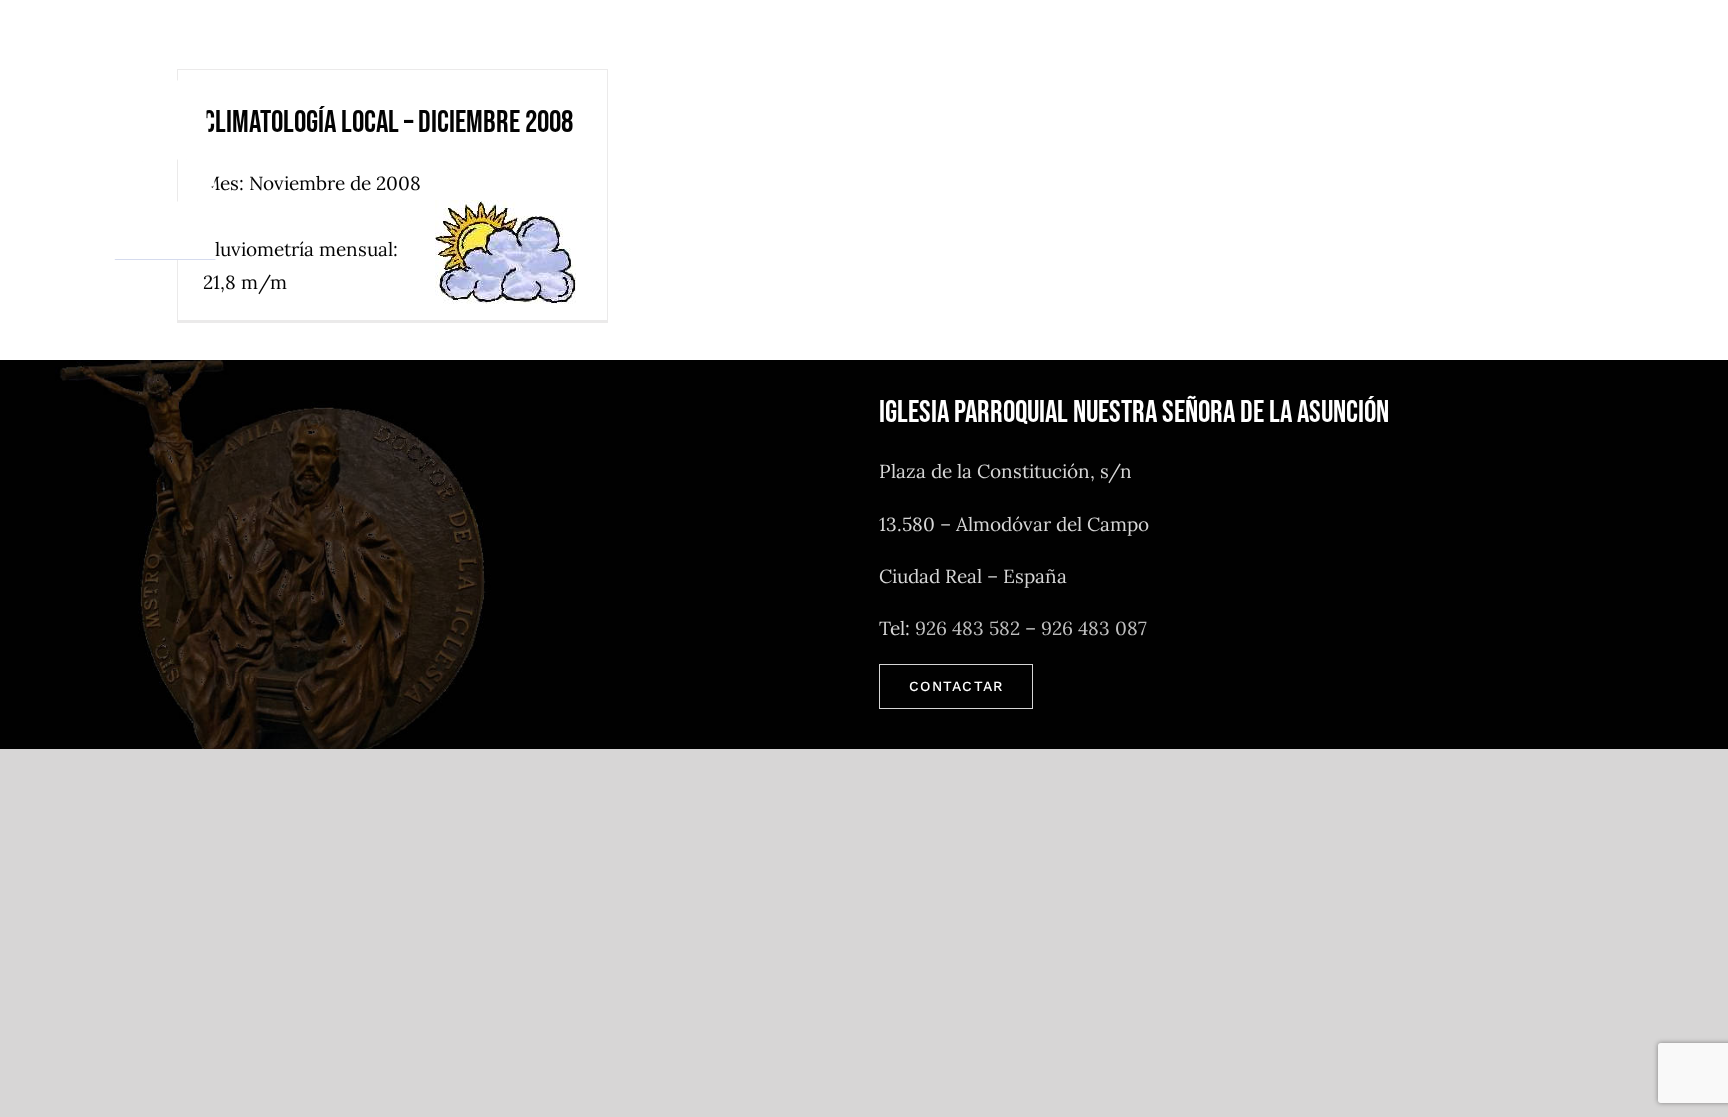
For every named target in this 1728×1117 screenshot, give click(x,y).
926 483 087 (1094, 628)
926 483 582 (967, 628)
